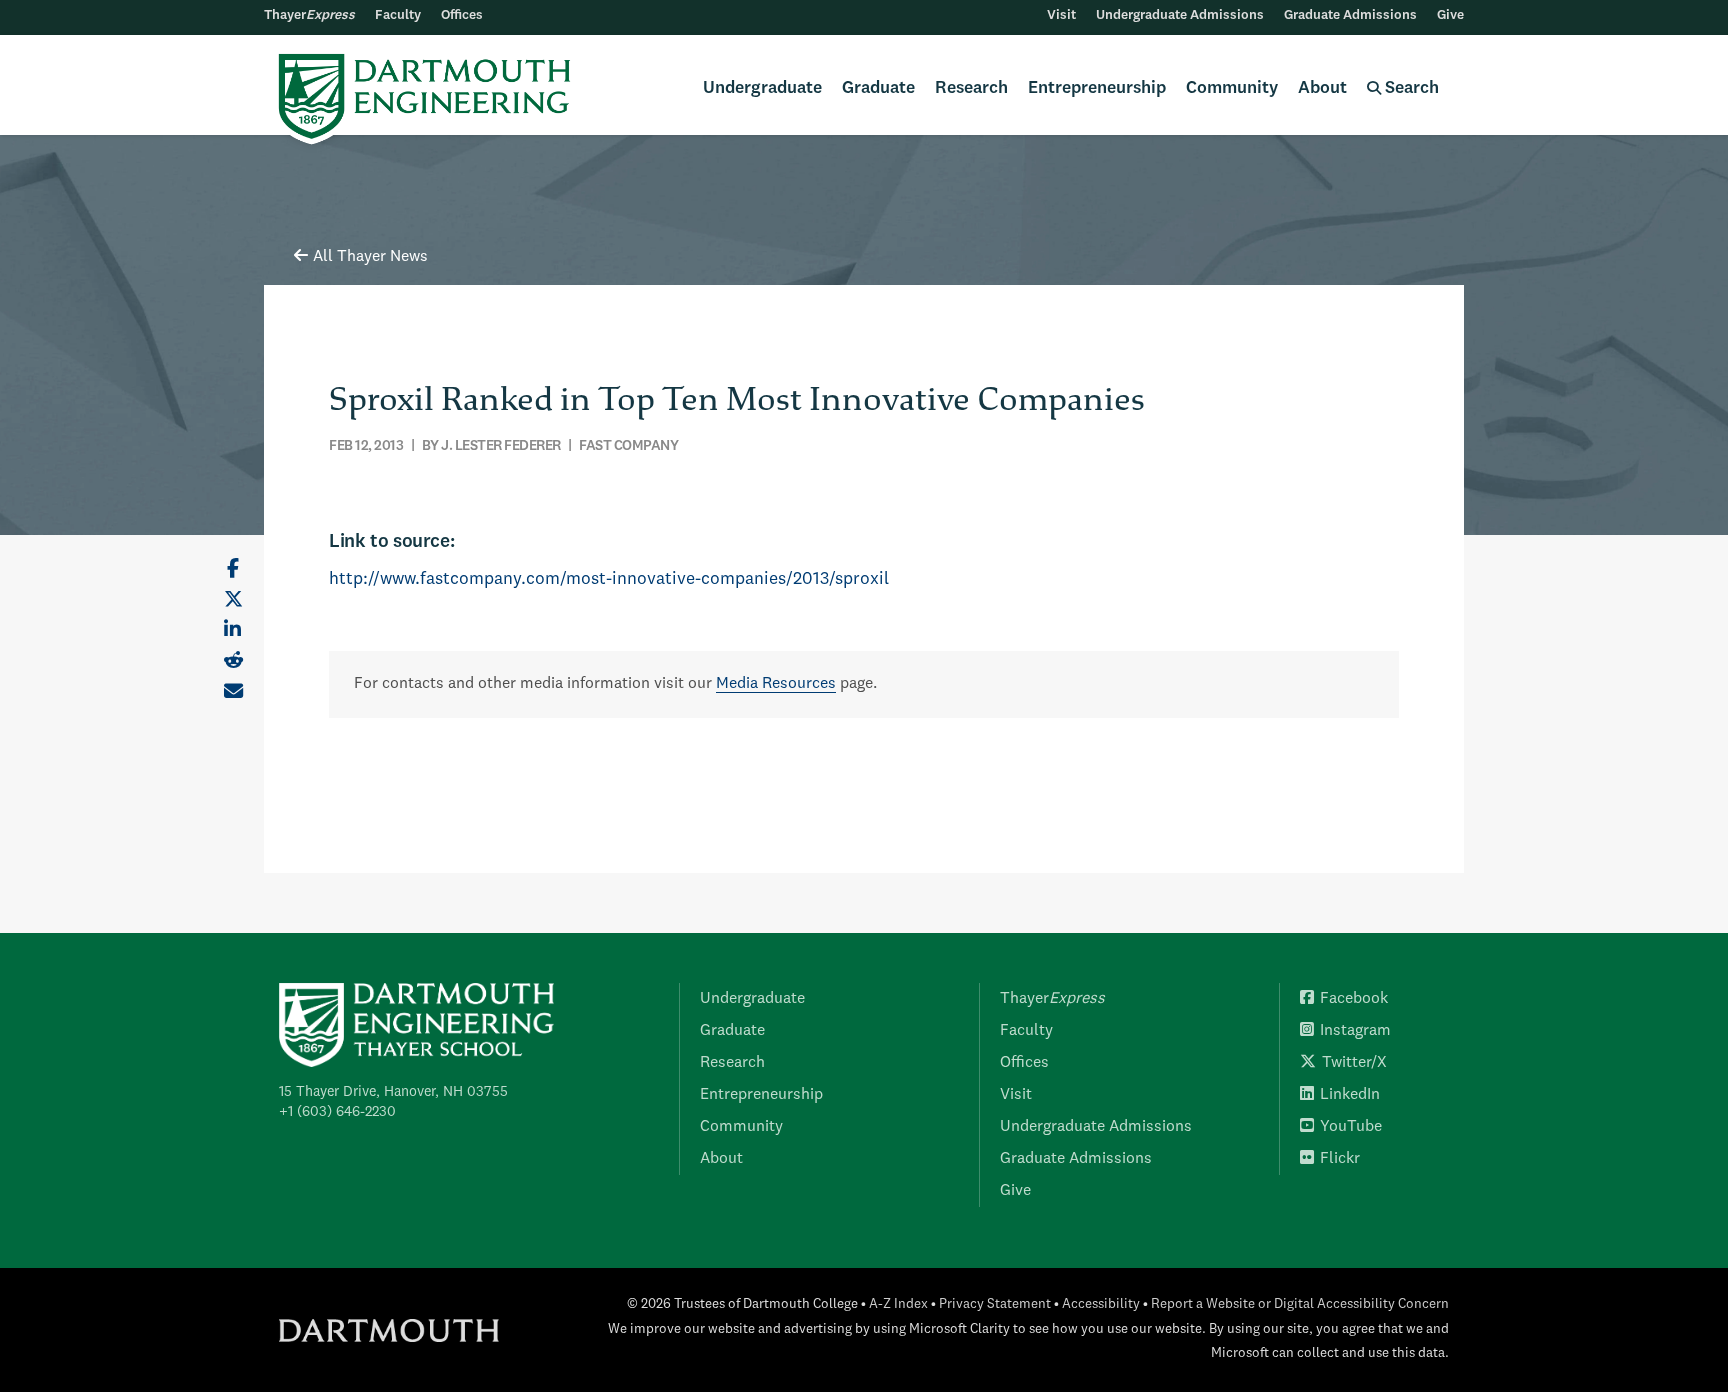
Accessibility (1101, 1304)
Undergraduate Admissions (1180, 15)
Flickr (1340, 1159)
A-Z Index (898, 1304)
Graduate (878, 88)
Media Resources (776, 684)
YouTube (1351, 1127)
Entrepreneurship (1097, 88)
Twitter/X (1354, 1063)
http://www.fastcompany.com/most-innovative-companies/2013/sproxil (609, 579)
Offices (462, 15)
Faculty (398, 15)
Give (1450, 15)
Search (1410, 88)
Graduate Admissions (1350, 15)
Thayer (309, 15)
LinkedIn (1350, 1095)
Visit (1061, 15)
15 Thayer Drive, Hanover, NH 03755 (393, 1092)
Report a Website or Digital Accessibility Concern (1300, 1304)
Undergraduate (762, 88)
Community (1232, 88)
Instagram (1355, 1031)
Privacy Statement (995, 1304)
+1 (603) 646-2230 (337, 1112)
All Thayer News (370, 257)
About (1322, 88)
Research (971, 88)
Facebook (1354, 999)
